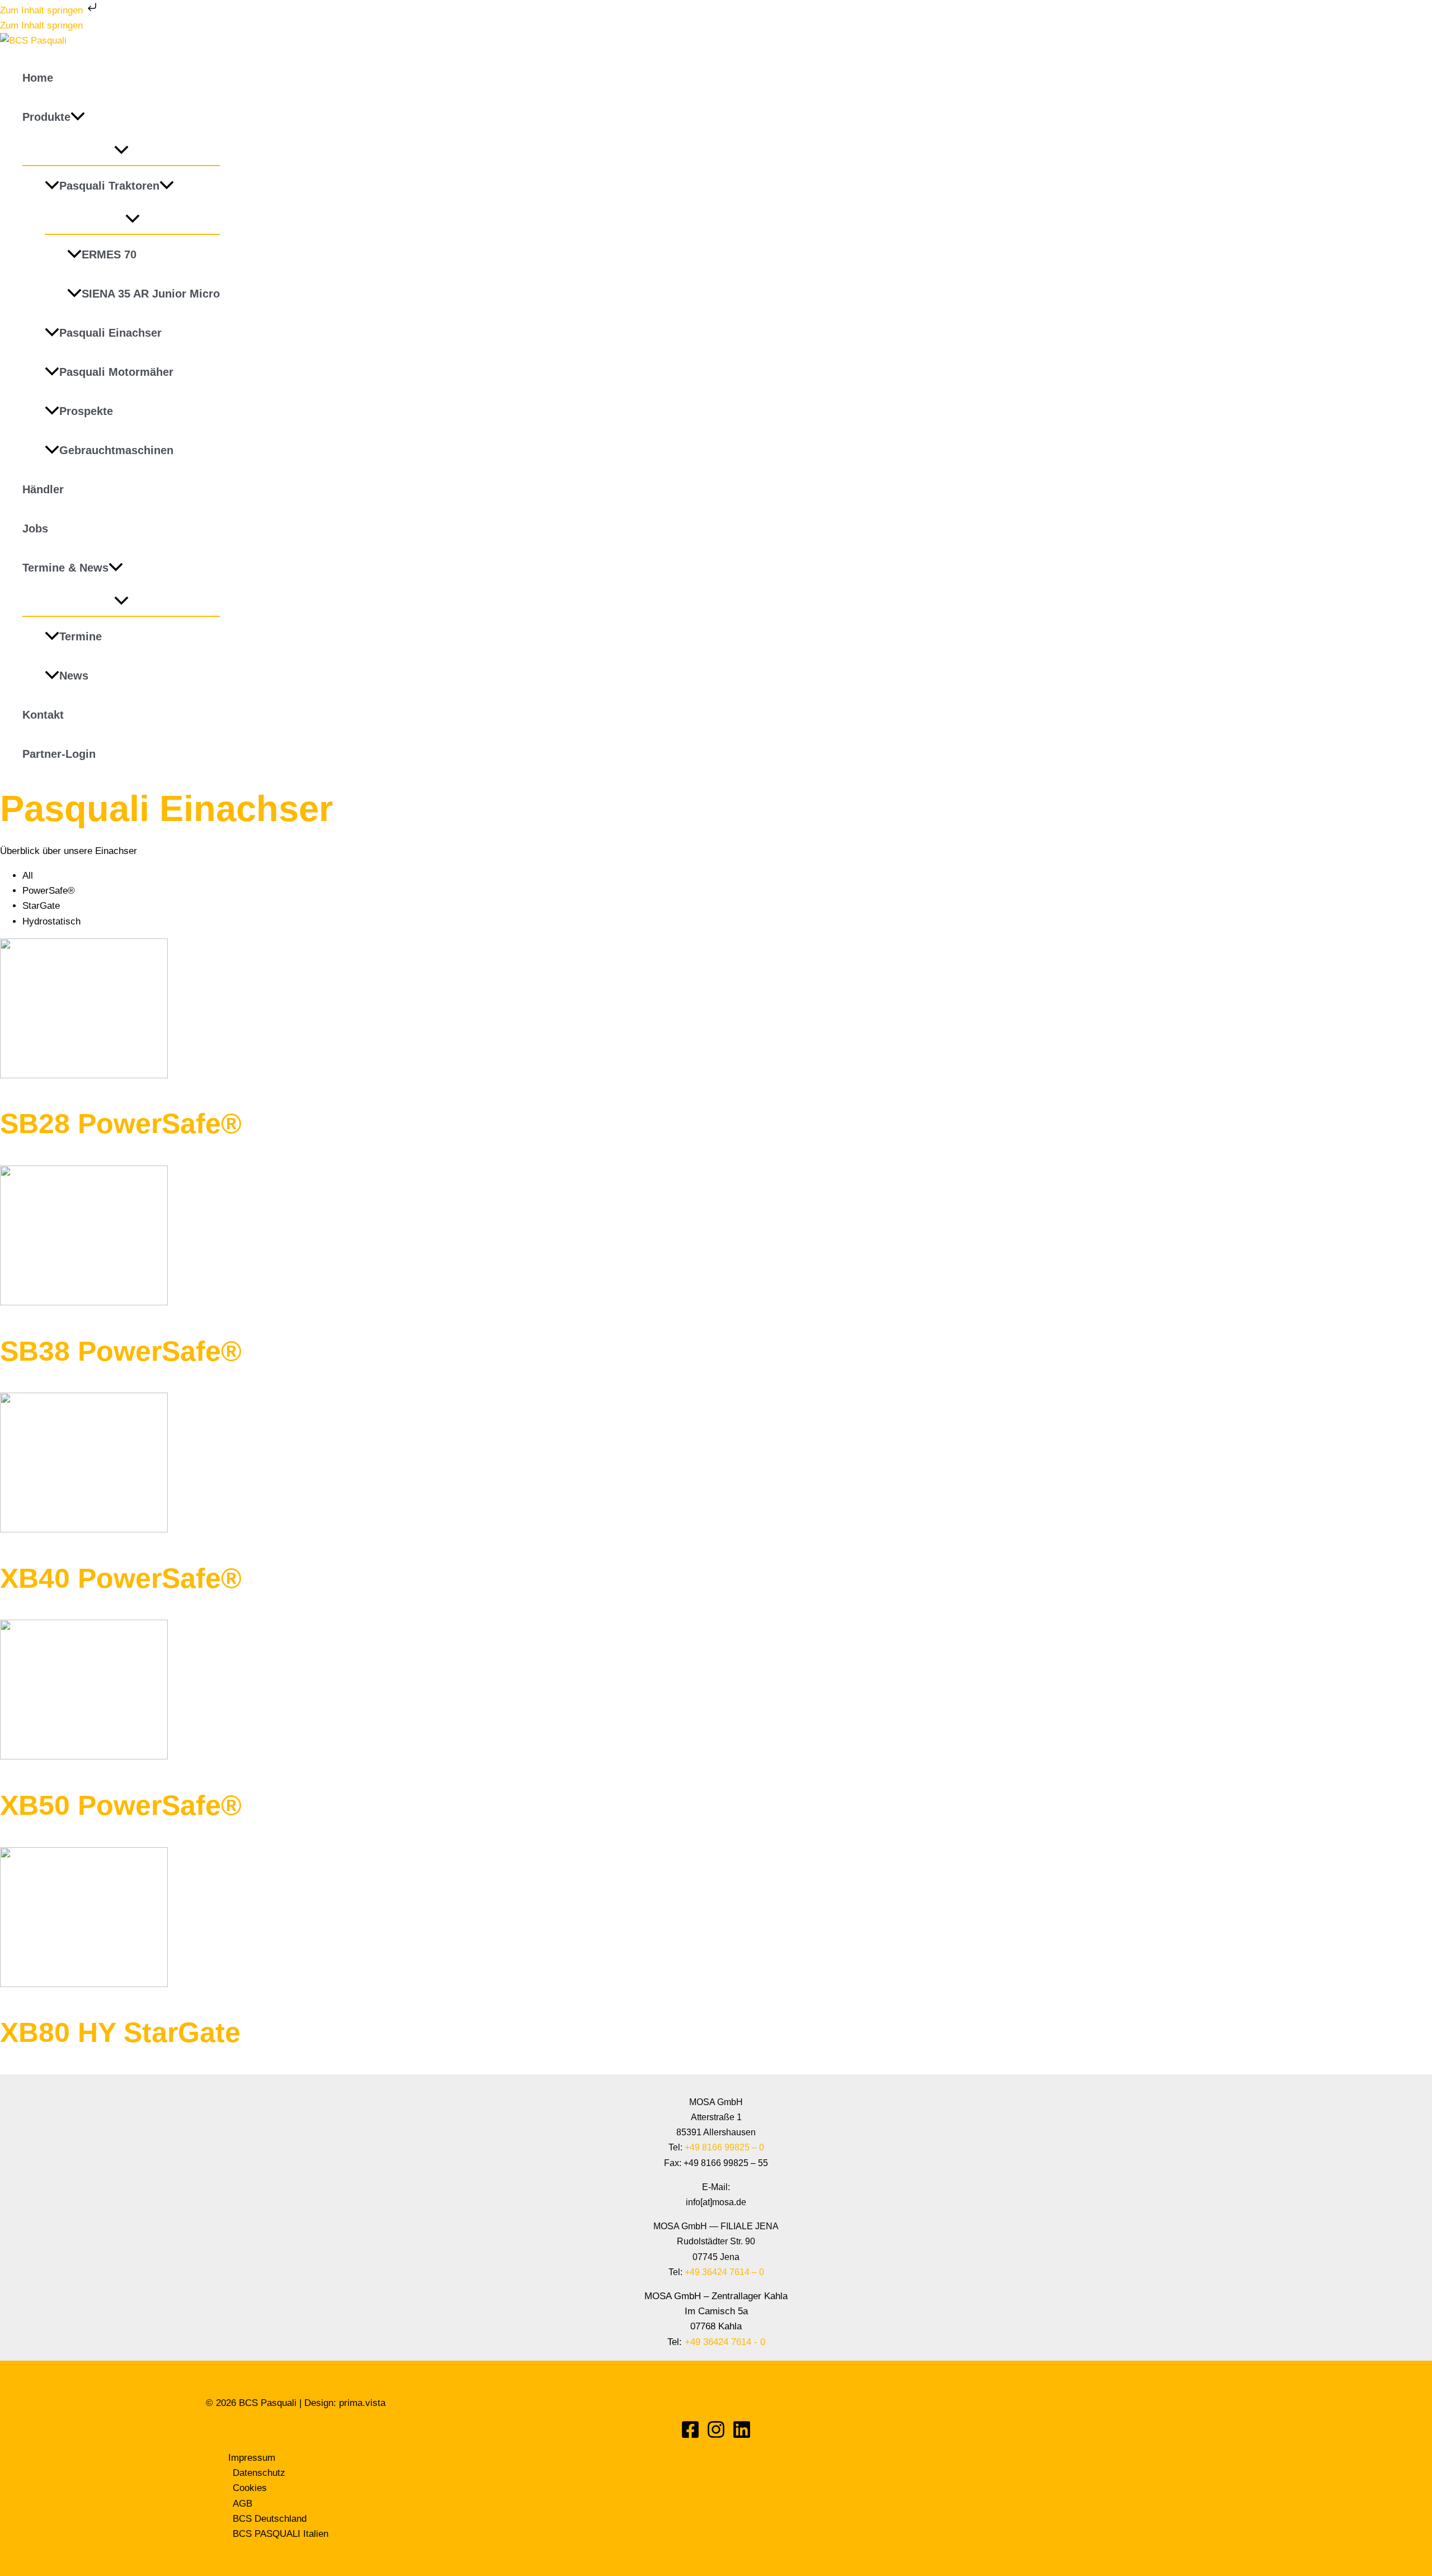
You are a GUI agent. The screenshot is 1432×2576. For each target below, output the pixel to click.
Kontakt (43, 715)
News (74, 676)
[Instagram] (716, 2436)
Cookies (250, 2488)
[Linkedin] (742, 2436)
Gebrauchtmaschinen (116, 450)
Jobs (35, 529)
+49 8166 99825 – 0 (724, 2147)
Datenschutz (259, 2473)
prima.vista (362, 2403)
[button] (78, 117)
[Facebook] (690, 2436)
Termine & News (65, 568)
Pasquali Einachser (110, 333)
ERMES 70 (109, 254)
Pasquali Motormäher (116, 372)
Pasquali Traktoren (109, 186)
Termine (81, 636)
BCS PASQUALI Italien (281, 2534)
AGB (242, 2504)
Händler (43, 489)
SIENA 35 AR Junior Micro (151, 294)
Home (38, 78)
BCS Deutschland (270, 2519)
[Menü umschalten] (121, 151)
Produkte (46, 117)
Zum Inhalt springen (43, 10)
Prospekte (86, 411)
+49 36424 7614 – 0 (724, 2272)
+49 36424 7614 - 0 (725, 2342)
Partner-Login (59, 754)
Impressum (252, 2458)
